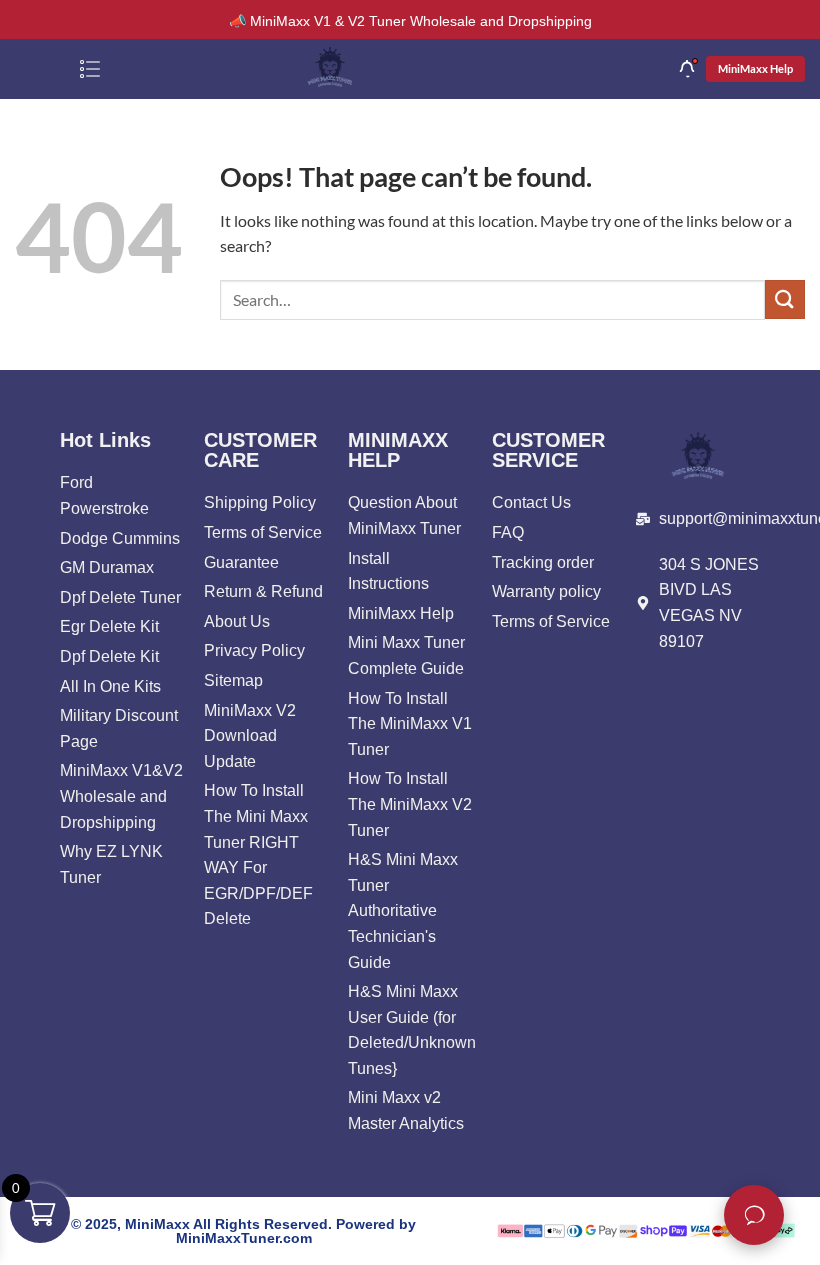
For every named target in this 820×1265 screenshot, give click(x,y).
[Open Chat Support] (754, 1215)
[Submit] (785, 299)
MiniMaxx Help (755, 68)
